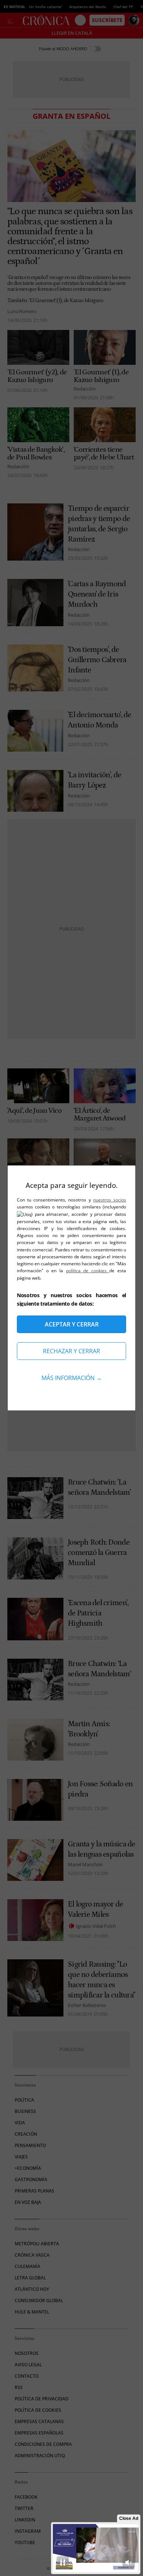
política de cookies (88, 1271)
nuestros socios (110, 1200)
